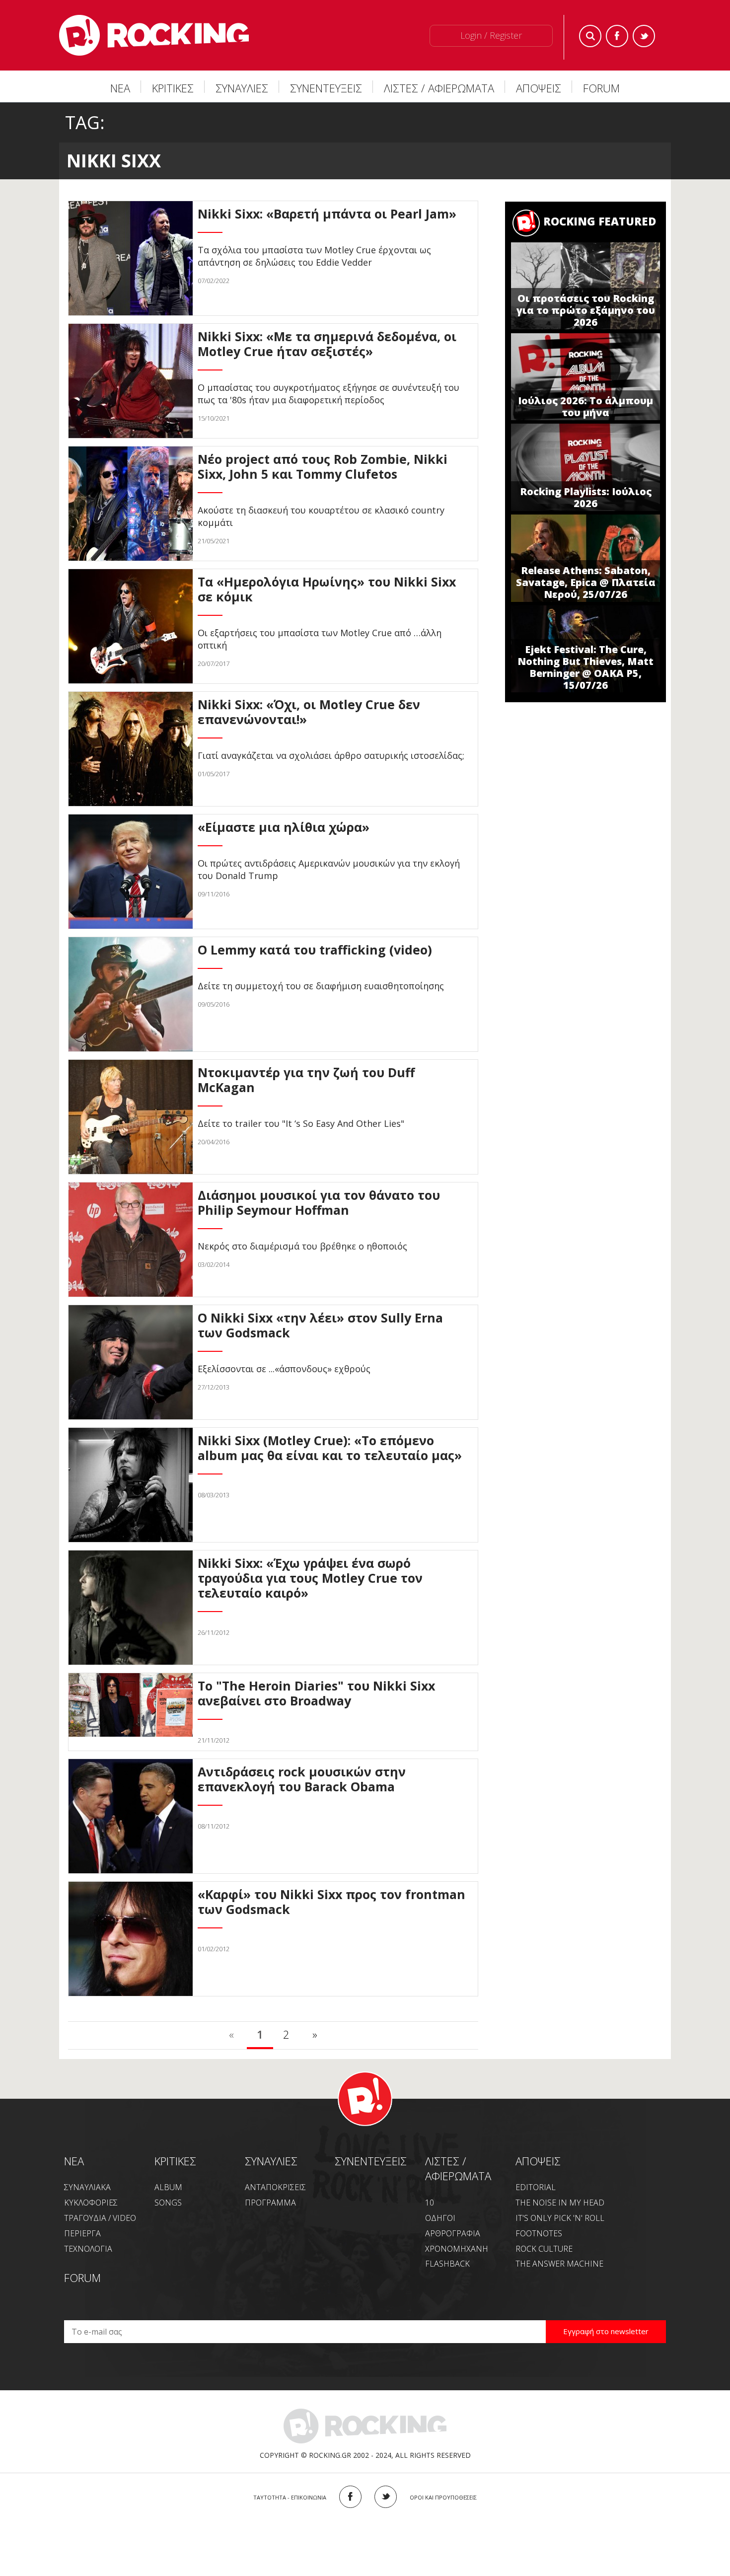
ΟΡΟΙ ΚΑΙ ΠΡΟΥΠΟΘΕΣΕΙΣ (443, 2497)
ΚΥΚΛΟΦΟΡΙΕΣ (91, 2203)
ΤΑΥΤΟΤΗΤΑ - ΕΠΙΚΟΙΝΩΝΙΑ (290, 2497)
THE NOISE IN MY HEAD (560, 2203)
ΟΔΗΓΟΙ (440, 2218)
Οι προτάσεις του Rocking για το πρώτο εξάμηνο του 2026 (586, 310)
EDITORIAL (536, 2187)
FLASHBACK (447, 2264)
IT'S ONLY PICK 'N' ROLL (560, 2218)
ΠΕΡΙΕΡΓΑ (82, 2233)
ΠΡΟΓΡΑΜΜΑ (270, 2203)
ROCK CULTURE (544, 2249)
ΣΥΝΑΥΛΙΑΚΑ (87, 2187)
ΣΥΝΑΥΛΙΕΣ (242, 88)
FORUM (601, 88)
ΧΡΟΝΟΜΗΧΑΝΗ (457, 2249)
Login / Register (491, 35)
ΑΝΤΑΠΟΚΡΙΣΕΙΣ (275, 2187)
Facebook (617, 36)
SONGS (168, 2203)
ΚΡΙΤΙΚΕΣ (173, 88)
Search (590, 36)
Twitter (644, 36)
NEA (74, 2161)
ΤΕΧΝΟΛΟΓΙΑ (88, 2249)
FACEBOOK (350, 2497)
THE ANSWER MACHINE (559, 2264)
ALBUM (168, 2187)
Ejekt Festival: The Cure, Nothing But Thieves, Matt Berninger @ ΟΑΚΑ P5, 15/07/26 (585, 667)
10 (430, 2203)
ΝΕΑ (120, 88)
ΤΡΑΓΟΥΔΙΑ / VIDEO (100, 2218)
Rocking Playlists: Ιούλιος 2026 (586, 497)
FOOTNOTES (539, 2233)
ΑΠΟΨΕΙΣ (539, 88)
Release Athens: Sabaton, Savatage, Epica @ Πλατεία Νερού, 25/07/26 (586, 582)
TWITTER (386, 2497)
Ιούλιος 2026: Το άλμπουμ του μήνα (585, 406)
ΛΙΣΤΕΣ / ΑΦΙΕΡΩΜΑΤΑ (439, 88)
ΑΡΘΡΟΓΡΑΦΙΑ (453, 2233)
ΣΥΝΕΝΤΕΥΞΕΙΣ (326, 88)
